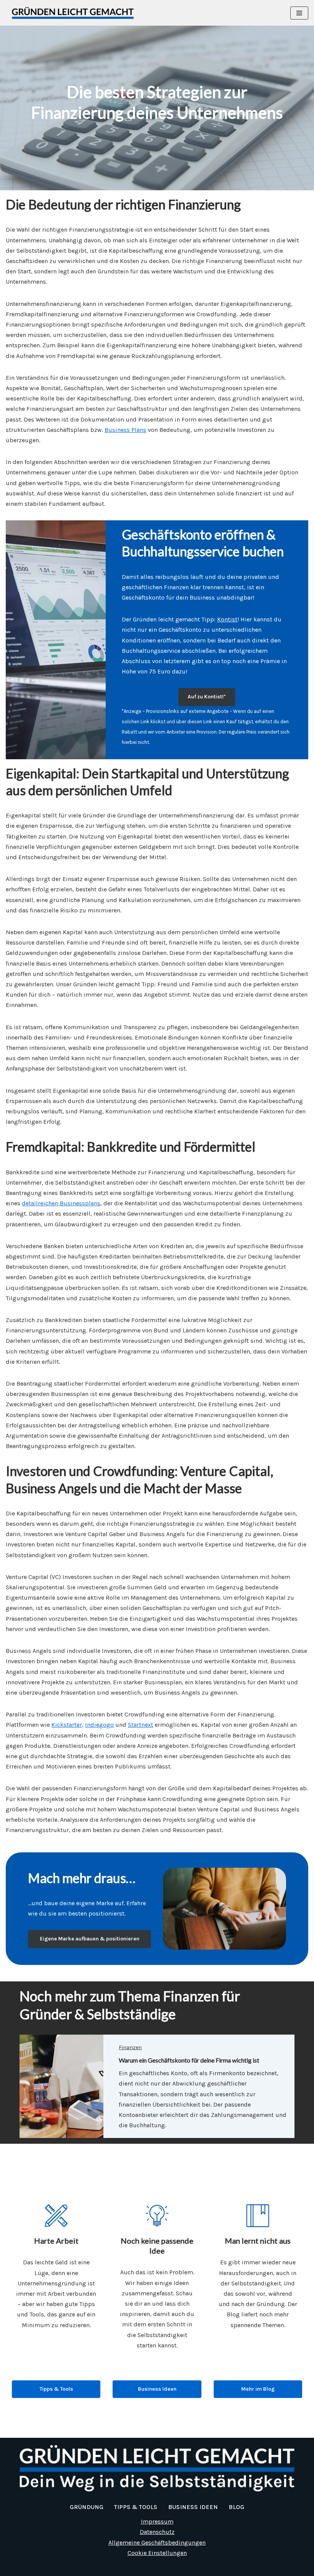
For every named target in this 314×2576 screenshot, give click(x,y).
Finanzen (130, 2047)
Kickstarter (67, 1725)
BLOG (236, 2507)
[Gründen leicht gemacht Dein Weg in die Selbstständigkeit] (75, 13)
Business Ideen (157, 2389)
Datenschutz (157, 2532)
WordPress (188, 2568)
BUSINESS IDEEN (193, 2507)
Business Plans (125, 430)
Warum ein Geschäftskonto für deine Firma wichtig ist (189, 2060)
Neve (118, 2568)
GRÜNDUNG (87, 2507)
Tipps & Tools (56, 2389)
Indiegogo (99, 1725)
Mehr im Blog (258, 2389)
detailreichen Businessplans (61, 1203)
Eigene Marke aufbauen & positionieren (90, 1939)
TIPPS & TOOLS (136, 2507)
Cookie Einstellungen (157, 2553)
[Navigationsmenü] (299, 13)
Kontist (227, 619)
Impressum (157, 2521)
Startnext (141, 1725)
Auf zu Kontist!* (207, 697)
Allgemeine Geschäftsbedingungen (157, 2542)
